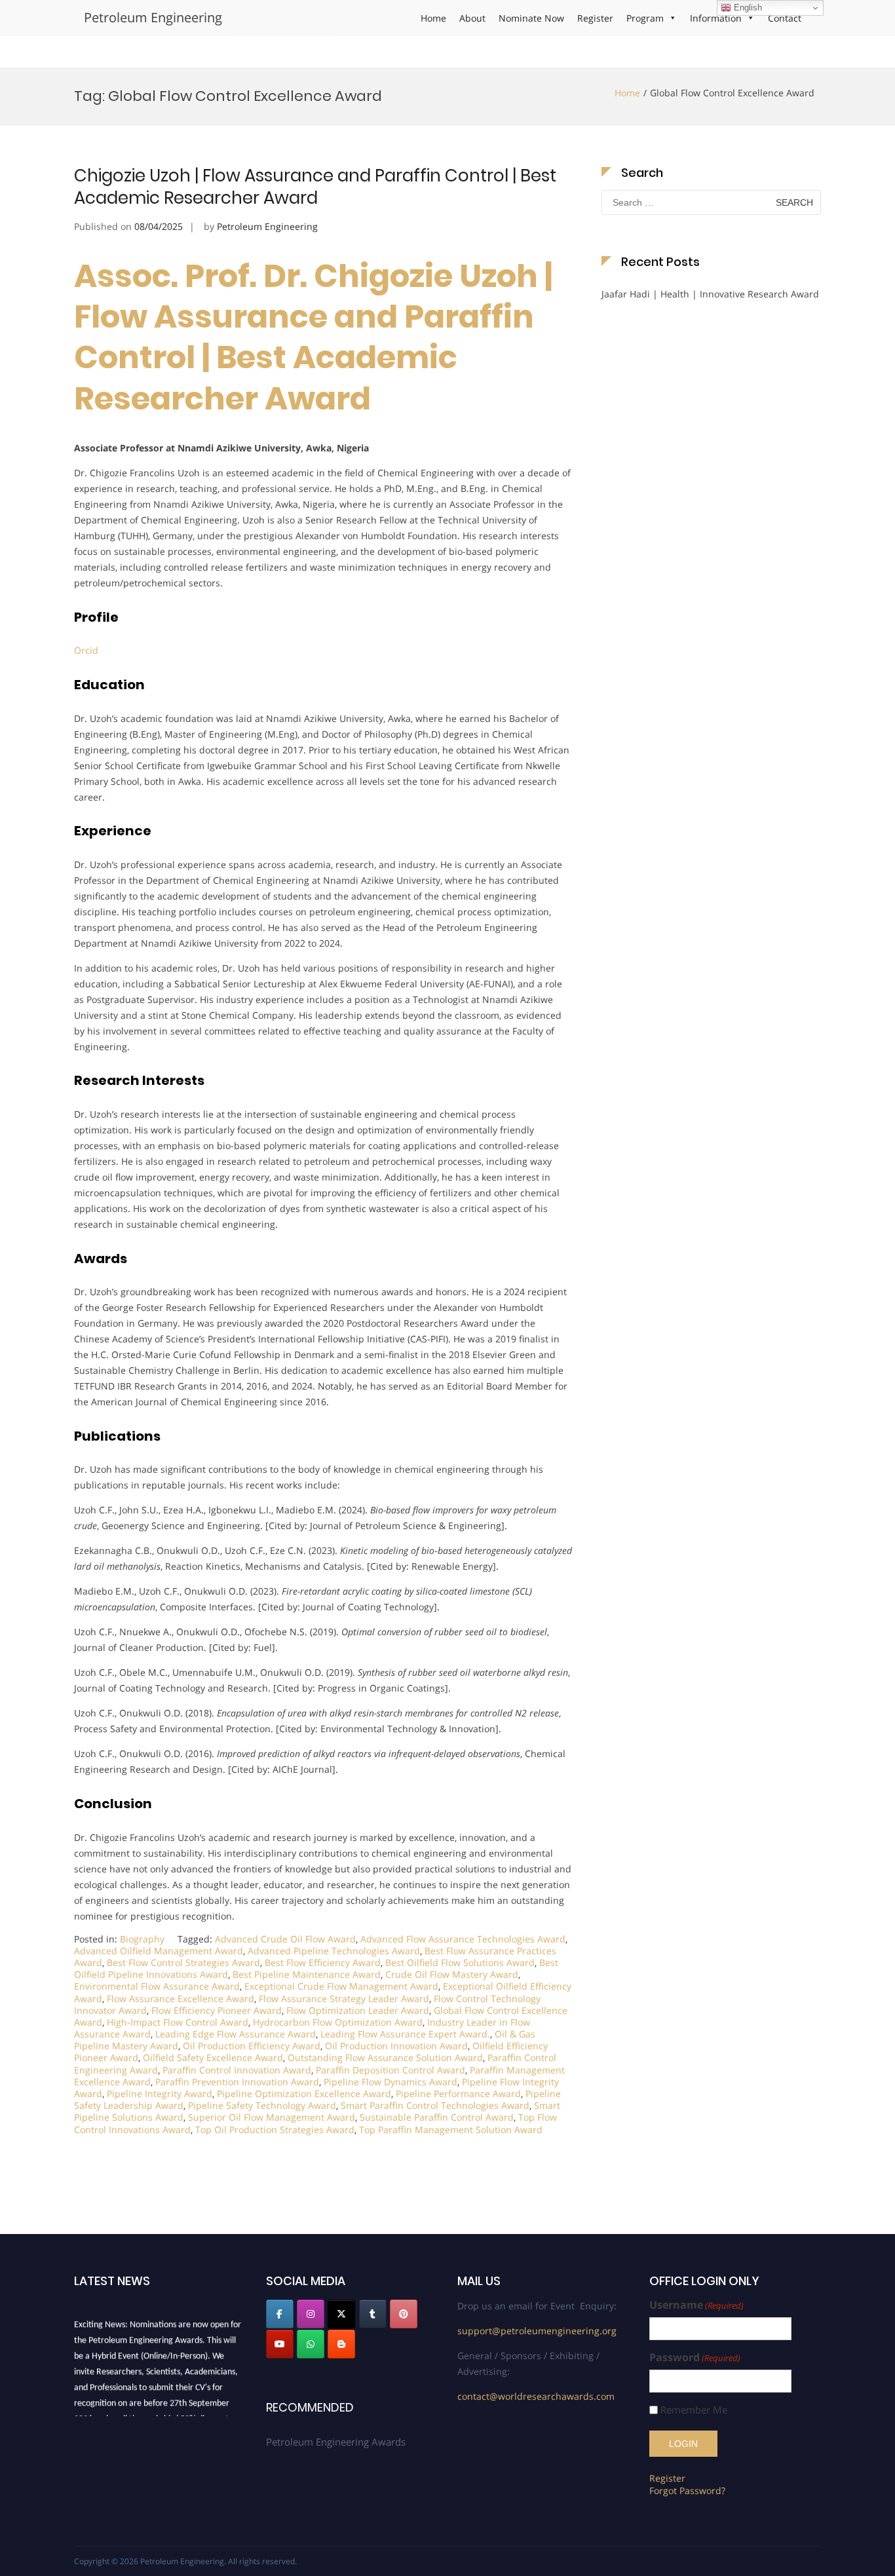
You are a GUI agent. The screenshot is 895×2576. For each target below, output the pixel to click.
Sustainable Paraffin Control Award (437, 2117)
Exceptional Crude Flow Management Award (341, 1986)
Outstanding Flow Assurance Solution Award (385, 2057)
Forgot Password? (687, 2491)
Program (645, 18)
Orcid (86, 650)
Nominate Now (531, 18)
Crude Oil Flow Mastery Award (452, 1974)
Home (433, 18)
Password (695, 2358)
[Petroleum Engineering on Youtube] (280, 2344)
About (472, 18)
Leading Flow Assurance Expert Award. (405, 2034)
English (747, 8)
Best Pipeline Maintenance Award (307, 1974)
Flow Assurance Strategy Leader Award (344, 1998)
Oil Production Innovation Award (396, 2046)
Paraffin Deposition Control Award (390, 2070)
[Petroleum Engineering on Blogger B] (341, 2344)
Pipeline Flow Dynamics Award (390, 2082)
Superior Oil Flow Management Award (272, 2117)
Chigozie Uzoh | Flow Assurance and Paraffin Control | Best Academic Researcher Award (315, 187)
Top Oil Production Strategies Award (275, 2130)
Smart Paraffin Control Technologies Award (435, 2105)
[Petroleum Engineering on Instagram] (311, 2314)
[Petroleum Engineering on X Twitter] (341, 2314)
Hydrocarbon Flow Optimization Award (338, 2022)
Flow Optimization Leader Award (358, 2010)
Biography (142, 1939)
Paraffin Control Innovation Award (237, 2070)
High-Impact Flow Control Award (178, 2022)
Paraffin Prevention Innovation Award (237, 2082)
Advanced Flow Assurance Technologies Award (463, 1939)
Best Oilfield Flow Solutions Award (460, 1962)
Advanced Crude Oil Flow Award (285, 1939)
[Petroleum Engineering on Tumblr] (373, 2314)
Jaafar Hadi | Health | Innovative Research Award (710, 294)
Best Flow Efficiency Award (323, 1962)
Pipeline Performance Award (458, 2093)
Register (595, 18)
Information (716, 18)
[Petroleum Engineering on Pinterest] (404, 2314)
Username (696, 2305)
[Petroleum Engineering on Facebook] (280, 2314)
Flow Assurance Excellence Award (181, 1998)
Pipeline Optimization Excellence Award (304, 2093)
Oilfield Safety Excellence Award (213, 2057)
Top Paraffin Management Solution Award (451, 2130)
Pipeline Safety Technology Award (262, 2105)
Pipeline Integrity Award (160, 2093)
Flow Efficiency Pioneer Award (217, 2010)
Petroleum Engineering (153, 17)
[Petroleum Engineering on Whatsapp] (311, 2344)
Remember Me (694, 2410)
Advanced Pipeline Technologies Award (334, 1951)
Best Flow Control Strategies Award (183, 1962)
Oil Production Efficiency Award (252, 2046)
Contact (785, 18)
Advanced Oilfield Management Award (159, 1951)
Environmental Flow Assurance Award (157, 1986)
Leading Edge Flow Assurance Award (236, 2034)
